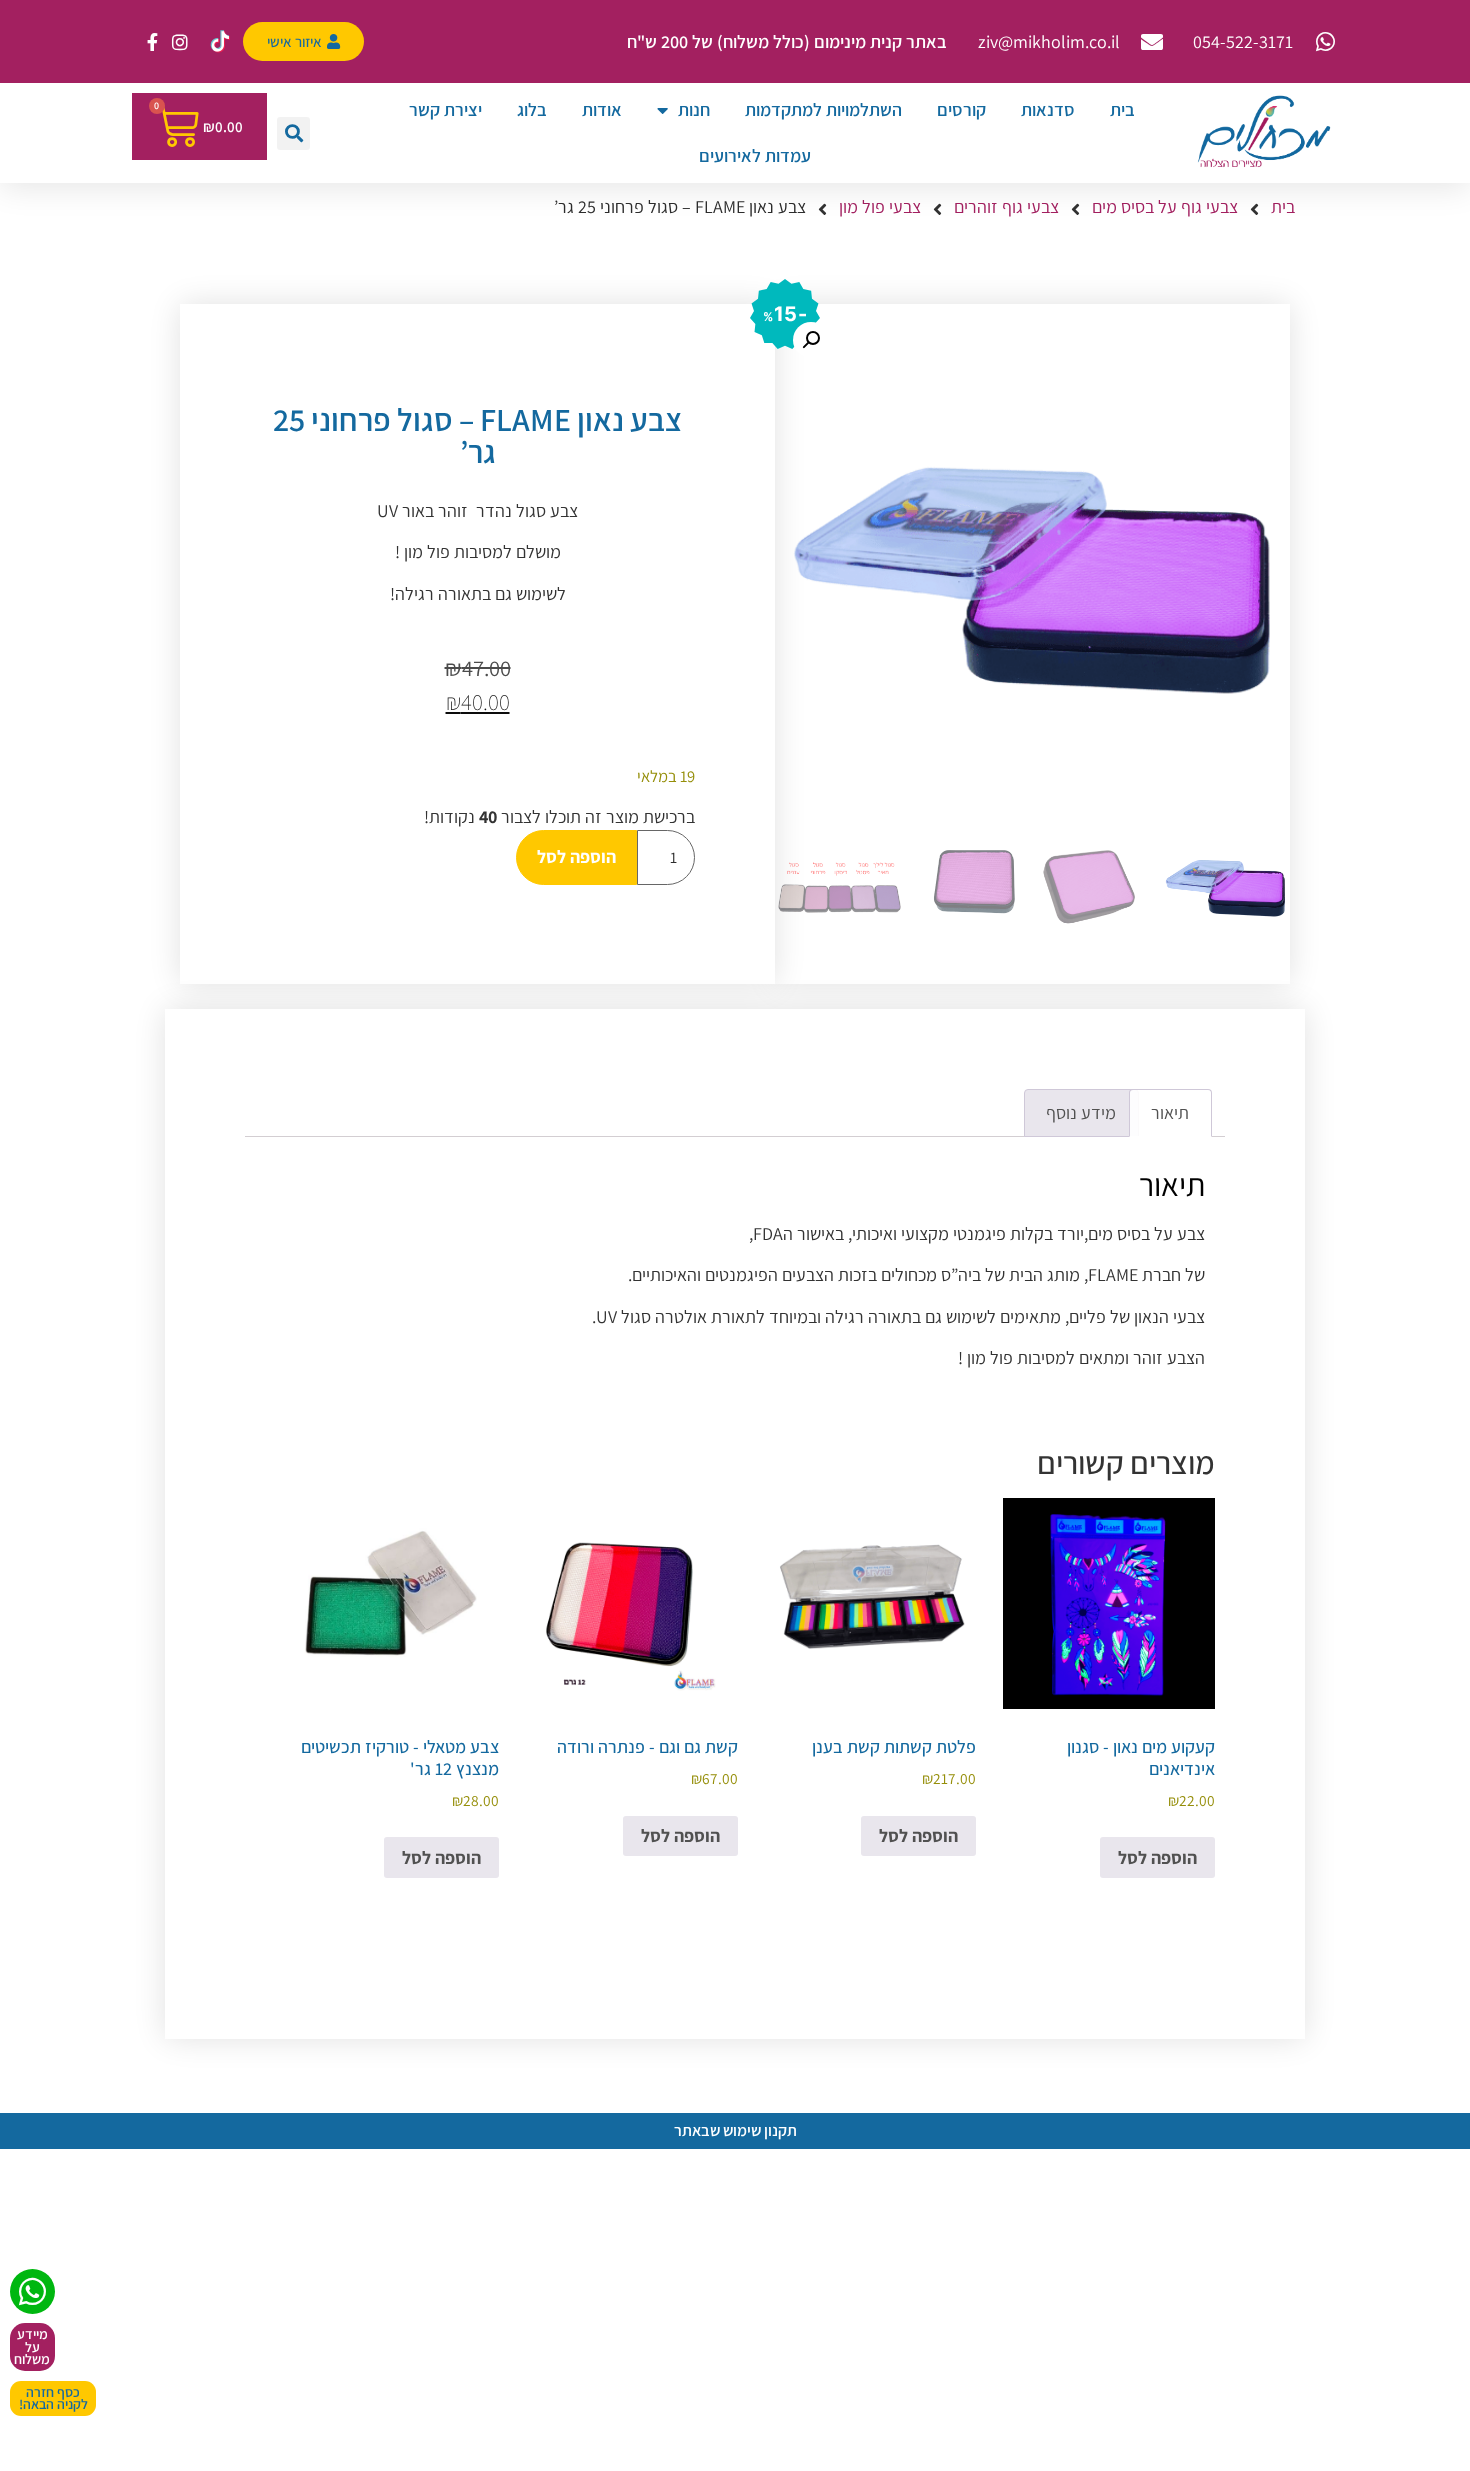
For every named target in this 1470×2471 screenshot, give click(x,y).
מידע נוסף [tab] (1081, 1112)
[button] (293, 133)
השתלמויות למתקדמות (823, 109)
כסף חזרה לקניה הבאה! (53, 2398)
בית (1122, 109)
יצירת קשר (445, 109)
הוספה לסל (576, 856)
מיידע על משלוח (32, 2346)
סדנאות (1048, 109)
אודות (602, 109)
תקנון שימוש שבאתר (735, 2130)
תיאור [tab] (1170, 1112)
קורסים (961, 109)
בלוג (532, 109)
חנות (694, 109)
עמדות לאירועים (755, 155)
